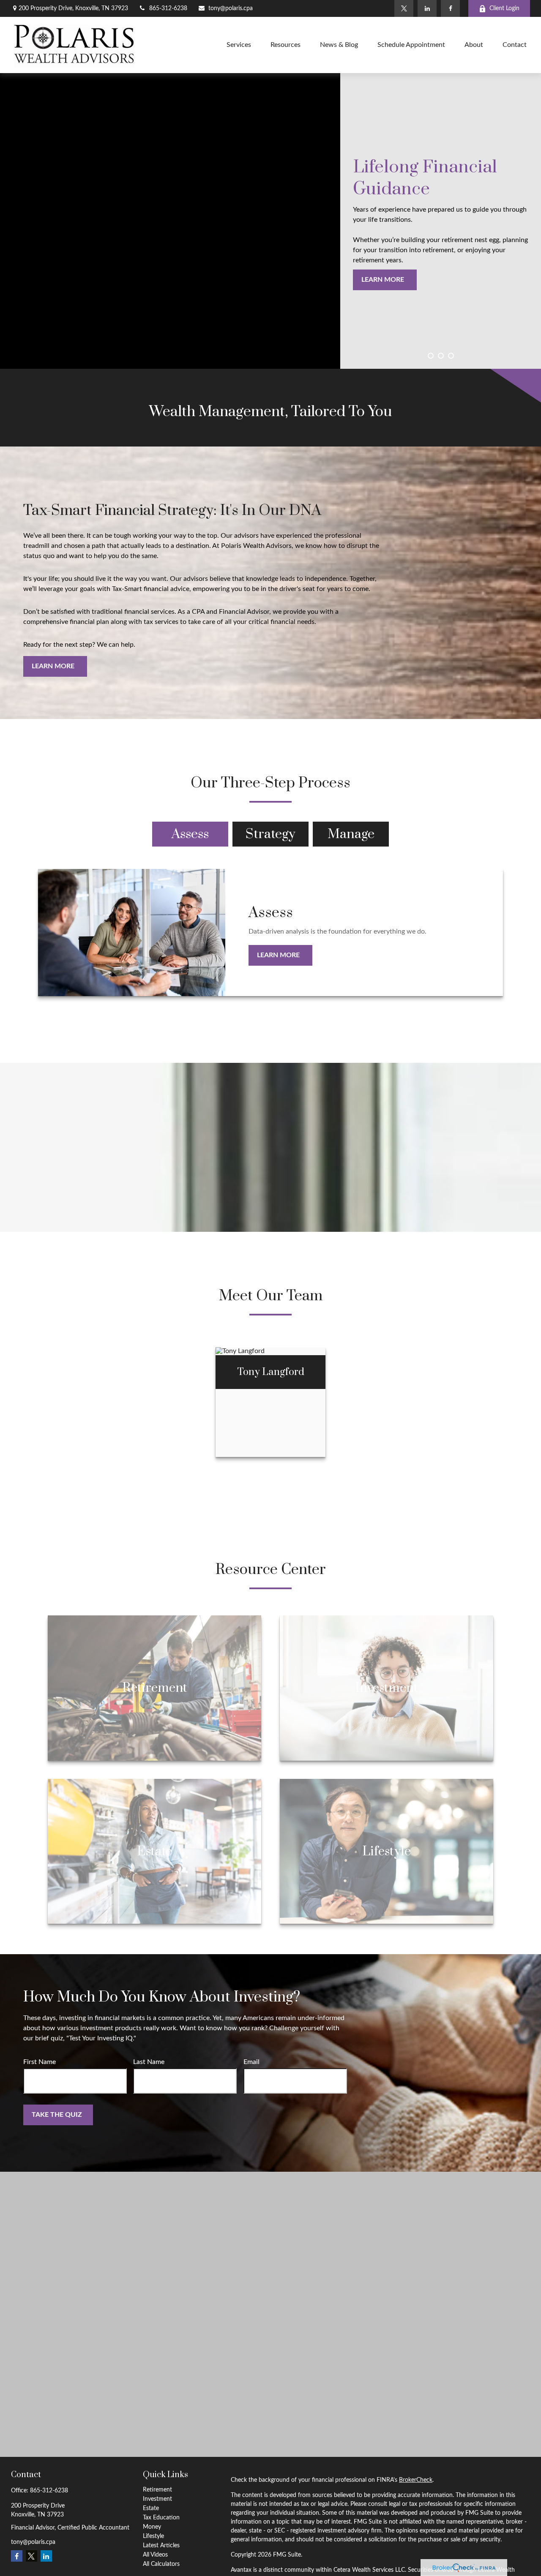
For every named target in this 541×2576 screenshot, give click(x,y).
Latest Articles (161, 2546)
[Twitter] (404, 8)
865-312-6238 (168, 8)
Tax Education (161, 2518)
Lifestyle (153, 2536)
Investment (157, 2499)
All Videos (155, 2555)
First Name (40, 2062)
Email (251, 2062)
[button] (239, 45)
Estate (151, 2508)
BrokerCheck (416, 2480)
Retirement (157, 2490)
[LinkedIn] (427, 8)
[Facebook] (450, 8)
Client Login (504, 8)
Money (152, 2527)
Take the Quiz (57, 2115)
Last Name (149, 2062)
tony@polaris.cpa (231, 8)
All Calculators (161, 2564)
